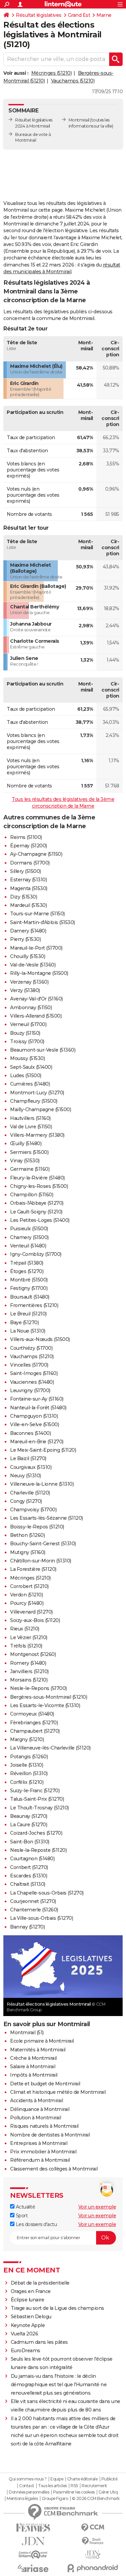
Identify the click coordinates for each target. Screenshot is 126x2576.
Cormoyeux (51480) (32, 1714)
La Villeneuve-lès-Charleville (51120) (50, 1748)
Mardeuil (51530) (28, 905)
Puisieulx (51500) (29, 1229)
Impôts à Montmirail (34, 2075)
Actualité (25, 2207)
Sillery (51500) (26, 871)
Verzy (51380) (25, 990)
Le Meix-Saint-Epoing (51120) (43, 1450)
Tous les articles (52, 2486)
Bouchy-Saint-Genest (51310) (43, 1544)
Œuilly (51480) (26, 1143)
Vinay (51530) (25, 1161)
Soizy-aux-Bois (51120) (35, 1620)
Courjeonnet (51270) (33, 1901)
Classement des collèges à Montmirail (54, 2169)
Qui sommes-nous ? (28, 2479)
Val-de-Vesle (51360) (33, 965)
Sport (21, 2216)
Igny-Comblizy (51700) (36, 1254)
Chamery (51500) (29, 1237)
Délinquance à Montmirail (40, 2109)
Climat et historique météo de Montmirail (58, 2092)
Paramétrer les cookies (74, 2492)
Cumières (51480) (30, 1084)
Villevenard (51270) (31, 1612)
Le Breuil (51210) (28, 1314)
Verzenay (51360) (29, 982)
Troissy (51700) (27, 1042)
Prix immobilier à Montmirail (43, 2152)
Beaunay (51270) (29, 1816)
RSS (74, 2486)
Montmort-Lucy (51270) (37, 1093)
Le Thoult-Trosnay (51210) (39, 1808)
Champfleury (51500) (34, 1101)
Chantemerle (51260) (34, 1910)
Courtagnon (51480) (32, 1859)
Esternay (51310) (28, 880)
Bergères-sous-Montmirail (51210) (49, 1697)
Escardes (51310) (29, 1876)
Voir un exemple (97, 2207)
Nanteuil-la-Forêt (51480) (38, 1408)
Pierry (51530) (25, 939)
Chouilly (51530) (28, 956)
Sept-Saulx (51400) (31, 1067)
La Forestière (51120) (33, 1569)
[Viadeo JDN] (93, 2555)
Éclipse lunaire (28, 2300)
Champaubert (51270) (35, 1731)
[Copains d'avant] (33, 2555)
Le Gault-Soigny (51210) (36, 1212)
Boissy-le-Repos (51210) (37, 1527)
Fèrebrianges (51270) (34, 1723)
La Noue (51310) (28, 1331)
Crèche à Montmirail (33, 2058)
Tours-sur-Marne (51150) (37, 914)
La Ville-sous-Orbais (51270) (41, 1918)
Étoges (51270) (27, 1271)
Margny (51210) (27, 1739)
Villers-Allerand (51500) (36, 1016)
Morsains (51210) (29, 1680)
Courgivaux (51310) (31, 1467)
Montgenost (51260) (33, 1654)
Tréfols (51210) (26, 1646)
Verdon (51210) (26, 1595)
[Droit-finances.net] (93, 2541)
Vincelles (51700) (29, 1365)
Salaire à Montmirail (33, 2067)
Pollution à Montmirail (35, 2118)
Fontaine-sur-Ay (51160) (37, 1399)
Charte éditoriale (82, 2479)
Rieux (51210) (25, 1629)
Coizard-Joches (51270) (36, 1833)
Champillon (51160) (32, 1195)
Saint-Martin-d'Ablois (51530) (43, 922)
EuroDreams (26, 2351)
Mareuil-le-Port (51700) (36, 948)
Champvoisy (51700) (33, 1510)
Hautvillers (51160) (30, 1118)
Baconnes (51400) (30, 1433)
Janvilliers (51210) (29, 1671)
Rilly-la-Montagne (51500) (39, 973)
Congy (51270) (26, 1501)
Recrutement (94, 2486)
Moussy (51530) (27, 1058)
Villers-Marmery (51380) (37, 1135)
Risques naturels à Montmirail (44, 2126)
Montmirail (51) (27, 2033)
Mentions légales (22, 2499)
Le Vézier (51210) (29, 1637)
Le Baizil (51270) (28, 1458)
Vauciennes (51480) (32, 1382)
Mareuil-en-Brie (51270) (37, 1442)
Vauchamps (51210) (73, 81)
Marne (104, 15)
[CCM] (93, 2528)
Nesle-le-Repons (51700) (38, 1688)
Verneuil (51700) (28, 1024)
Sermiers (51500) (29, 1152)
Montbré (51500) (29, 1280)
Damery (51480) (28, 931)
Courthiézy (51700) (31, 1348)
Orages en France (31, 2291)
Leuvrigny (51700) (30, 1390)
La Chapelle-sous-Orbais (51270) (47, 1893)
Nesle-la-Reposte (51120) (38, 1850)
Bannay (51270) (27, 1927)
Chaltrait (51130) (28, 1884)
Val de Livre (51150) (31, 1127)
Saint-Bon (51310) (30, 1842)
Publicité (110, 2479)
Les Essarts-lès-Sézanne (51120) (47, 1518)
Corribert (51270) (29, 1867)
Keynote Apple (28, 2325)
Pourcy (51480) (27, 1603)
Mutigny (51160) (28, 1552)
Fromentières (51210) (34, 1305)
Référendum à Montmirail (40, 2160)
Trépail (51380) (27, 1263)
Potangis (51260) (29, 1757)
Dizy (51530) (24, 897)
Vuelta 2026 (25, 2334)
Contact (27, 2486)
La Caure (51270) (29, 1825)
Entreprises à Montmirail (39, 2143)
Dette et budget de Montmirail (45, 2084)
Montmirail (79, 120)
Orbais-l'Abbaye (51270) (37, 1203)
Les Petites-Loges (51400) (40, 1220)
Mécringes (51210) (52, 73)
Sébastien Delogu (31, 2317)
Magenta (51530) (29, 888)
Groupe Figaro (55, 2499)
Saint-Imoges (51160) (34, 1373)
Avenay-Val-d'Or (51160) (36, 999)
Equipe (57, 2479)
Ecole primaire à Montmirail (42, 2041)
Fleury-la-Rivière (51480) (37, 1178)
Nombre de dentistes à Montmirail (50, 2135)
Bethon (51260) (27, 1535)
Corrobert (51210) (29, 1586)
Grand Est (79, 15)
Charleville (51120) (30, 1493)
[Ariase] (33, 2568)
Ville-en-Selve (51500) (34, 1424)
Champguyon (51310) (34, 1416)
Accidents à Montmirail (36, 2101)
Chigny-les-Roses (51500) (39, 1186)
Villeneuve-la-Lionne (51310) (42, 1484)
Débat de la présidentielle (40, 2283)
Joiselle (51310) (27, 1765)
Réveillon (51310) (29, 1773)
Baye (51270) (24, 1322)
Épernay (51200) (29, 846)
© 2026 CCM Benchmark (96, 2499)
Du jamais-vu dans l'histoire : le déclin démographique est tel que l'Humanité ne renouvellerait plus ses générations (59, 2385)
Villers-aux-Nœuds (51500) (40, 1339)
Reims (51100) (26, 837)
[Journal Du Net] (33, 2541)
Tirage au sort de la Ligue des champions (57, 2308)
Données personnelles (29, 2492)
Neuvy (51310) (26, 1476)
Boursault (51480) (30, 1297)
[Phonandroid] (93, 2568)
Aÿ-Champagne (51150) (36, 854)
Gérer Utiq (108, 2492)
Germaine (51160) (30, 1169)
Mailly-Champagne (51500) (40, 1109)
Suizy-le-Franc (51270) (35, 1791)
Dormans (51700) (30, 863)
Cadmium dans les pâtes (39, 2342)
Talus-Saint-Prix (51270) (37, 1799)
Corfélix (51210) (27, 1782)
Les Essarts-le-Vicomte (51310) (45, 1705)
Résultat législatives (39, 15)
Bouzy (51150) (25, 1033)
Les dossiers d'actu (36, 2224)
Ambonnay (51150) (31, 1008)
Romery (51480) (28, 1663)
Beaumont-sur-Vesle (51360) (43, 1050)
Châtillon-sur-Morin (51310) (41, 1561)
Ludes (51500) (26, 1075)
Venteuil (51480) (28, 1246)
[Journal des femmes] (33, 2528)
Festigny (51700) (29, 1288)
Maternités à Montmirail (38, 2050)
